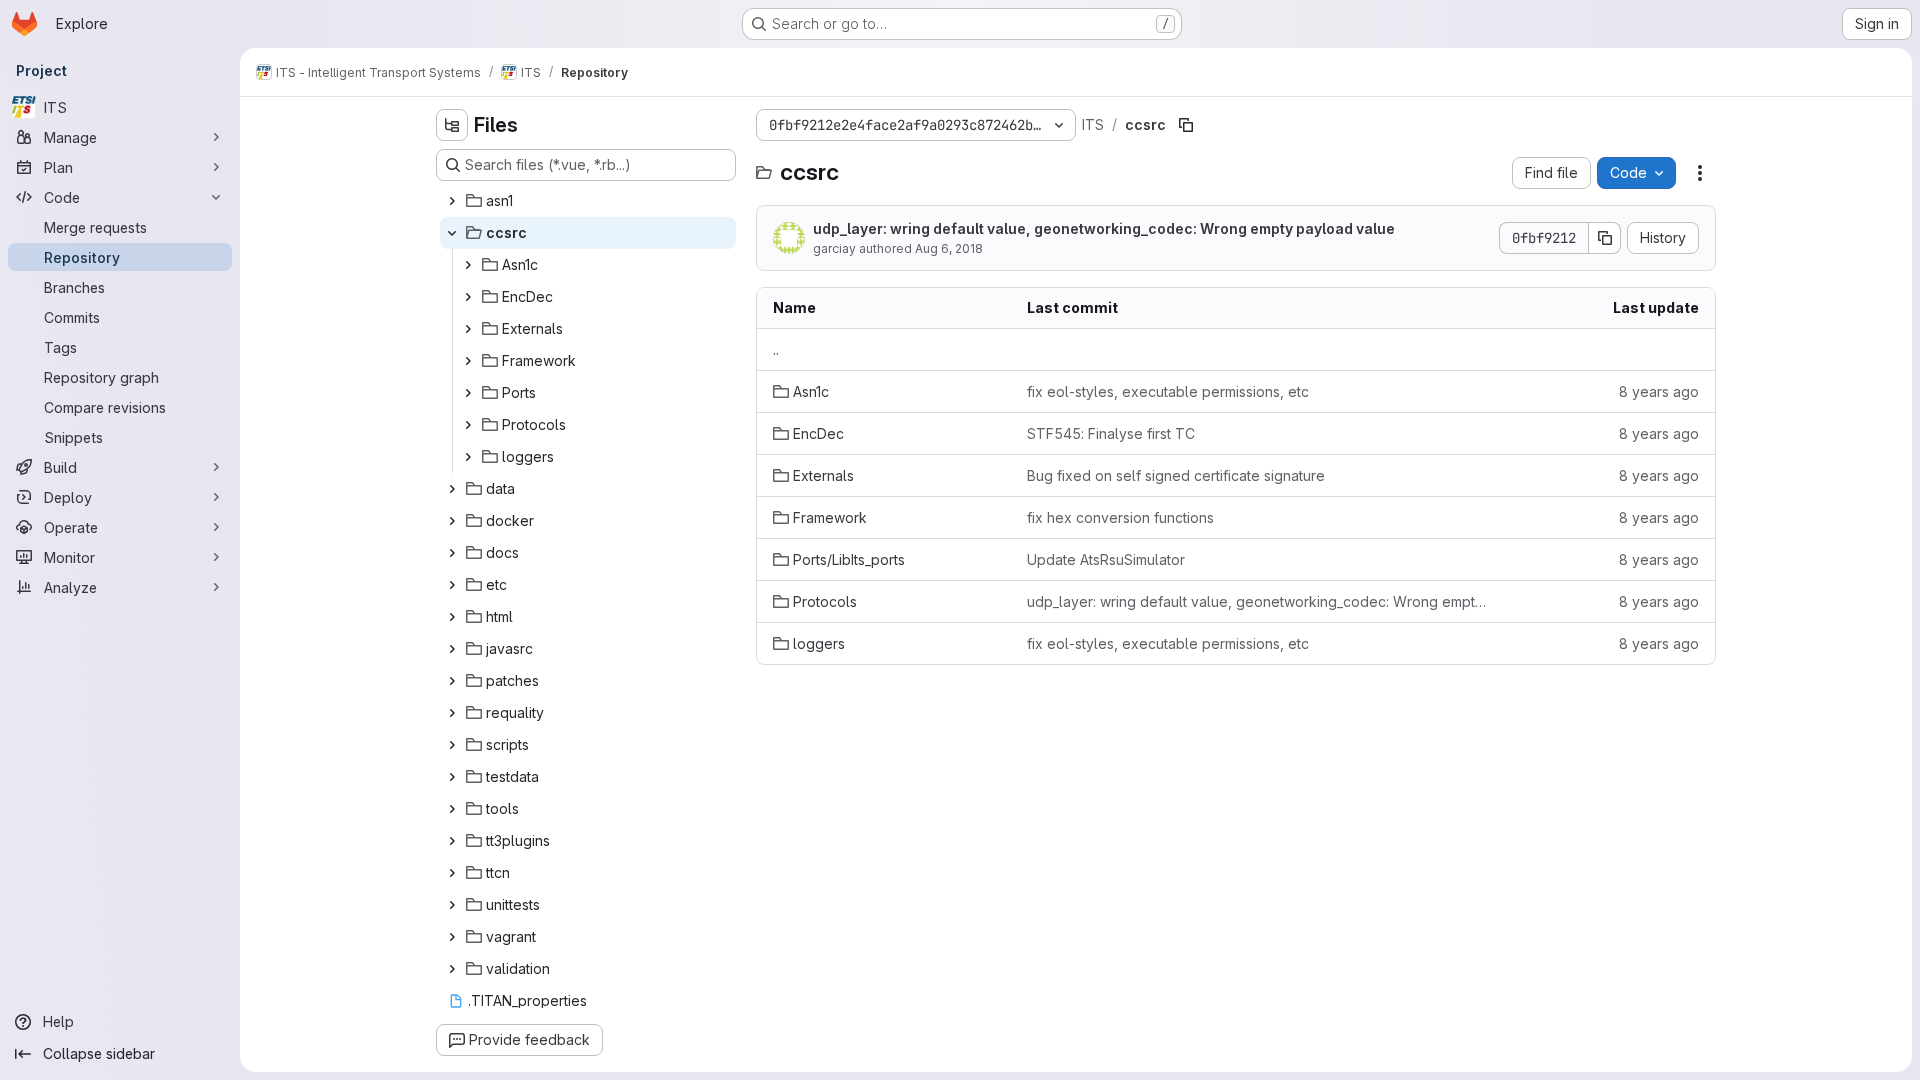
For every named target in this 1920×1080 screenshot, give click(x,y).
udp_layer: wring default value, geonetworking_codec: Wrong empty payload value (1104, 228)
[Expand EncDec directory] (468, 297)
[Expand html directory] (452, 617)
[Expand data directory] (452, 489)
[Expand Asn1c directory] (468, 265)
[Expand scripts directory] (452, 745)
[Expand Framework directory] (468, 361)
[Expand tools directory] (452, 809)
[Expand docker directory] (452, 521)
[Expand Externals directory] (468, 329)
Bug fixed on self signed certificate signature (1176, 475)
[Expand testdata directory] (452, 777)
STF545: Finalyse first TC (1111, 433)
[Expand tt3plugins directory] (452, 841)
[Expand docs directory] (452, 553)
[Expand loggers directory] (468, 457)
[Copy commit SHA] (1605, 238)
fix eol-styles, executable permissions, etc (1168, 391)
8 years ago (1659, 391)
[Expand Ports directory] (468, 393)
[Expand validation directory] (452, 969)
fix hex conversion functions (1120, 517)
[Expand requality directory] (452, 713)
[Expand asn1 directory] (452, 201)
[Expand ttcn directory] (452, 873)
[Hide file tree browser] (452, 125)
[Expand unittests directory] (452, 905)
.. (776, 349)
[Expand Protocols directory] (468, 425)
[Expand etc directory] (452, 585)
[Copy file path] (1186, 125)
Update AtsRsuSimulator (1106, 559)
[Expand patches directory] (452, 681)
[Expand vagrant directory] (452, 937)
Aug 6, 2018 (949, 248)
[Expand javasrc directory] (452, 649)
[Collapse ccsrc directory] (452, 233)
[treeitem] (588, 201)
